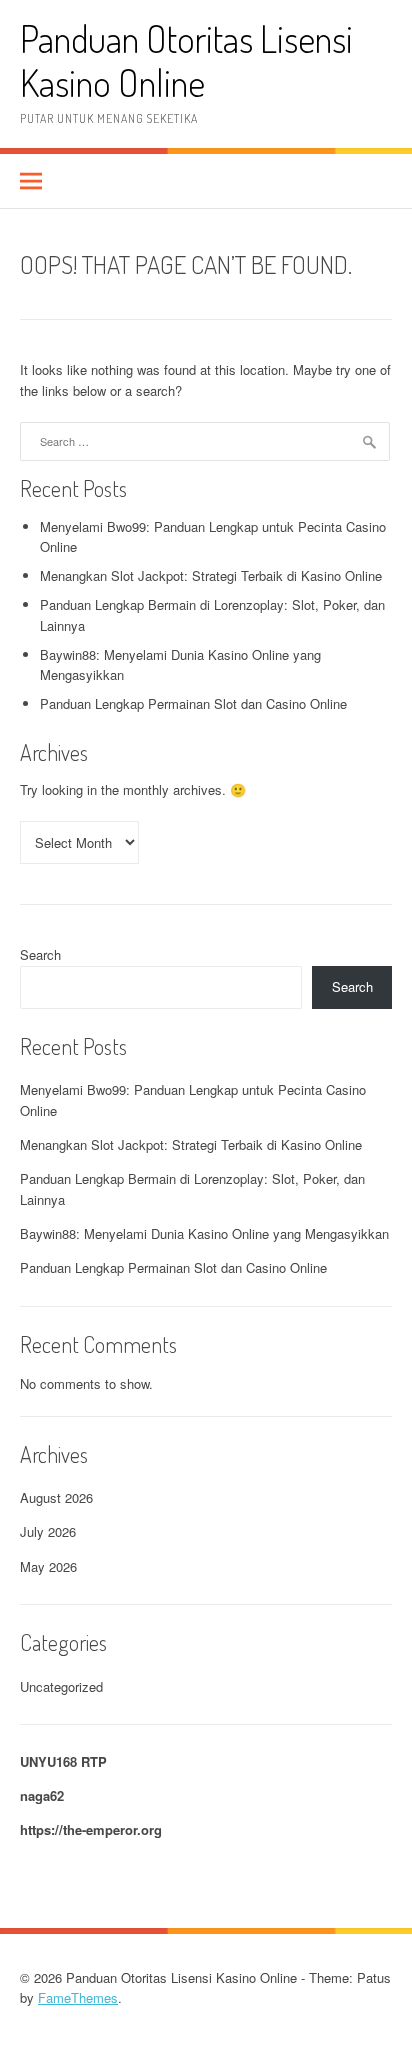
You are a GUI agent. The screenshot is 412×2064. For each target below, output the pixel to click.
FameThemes (78, 1997)
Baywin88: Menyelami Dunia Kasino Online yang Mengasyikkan (204, 1233)
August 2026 (56, 1497)
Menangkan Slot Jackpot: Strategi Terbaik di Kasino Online (211, 575)
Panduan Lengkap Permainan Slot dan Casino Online (193, 703)
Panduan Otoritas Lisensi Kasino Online (186, 60)
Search (40, 954)
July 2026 (48, 1531)
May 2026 (48, 1566)
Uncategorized (61, 1686)
